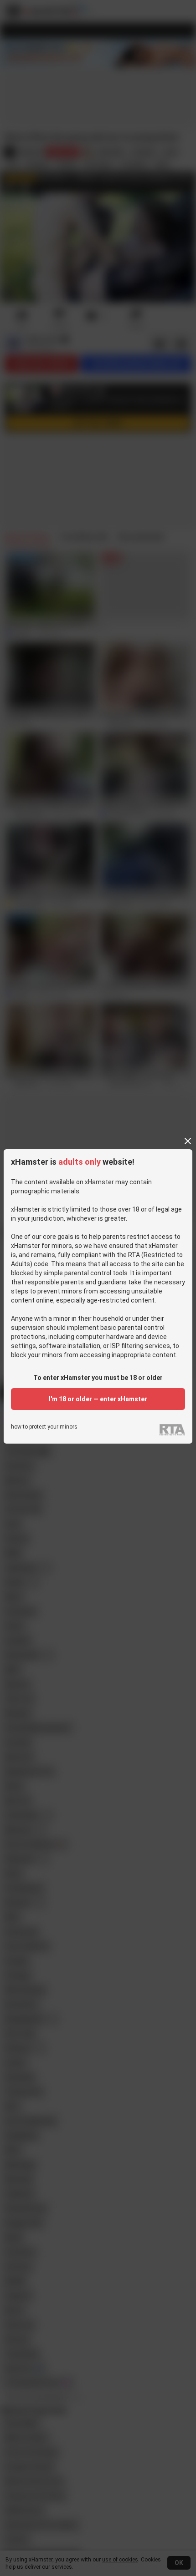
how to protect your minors (44, 1427)
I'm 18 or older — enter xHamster (98, 1399)
